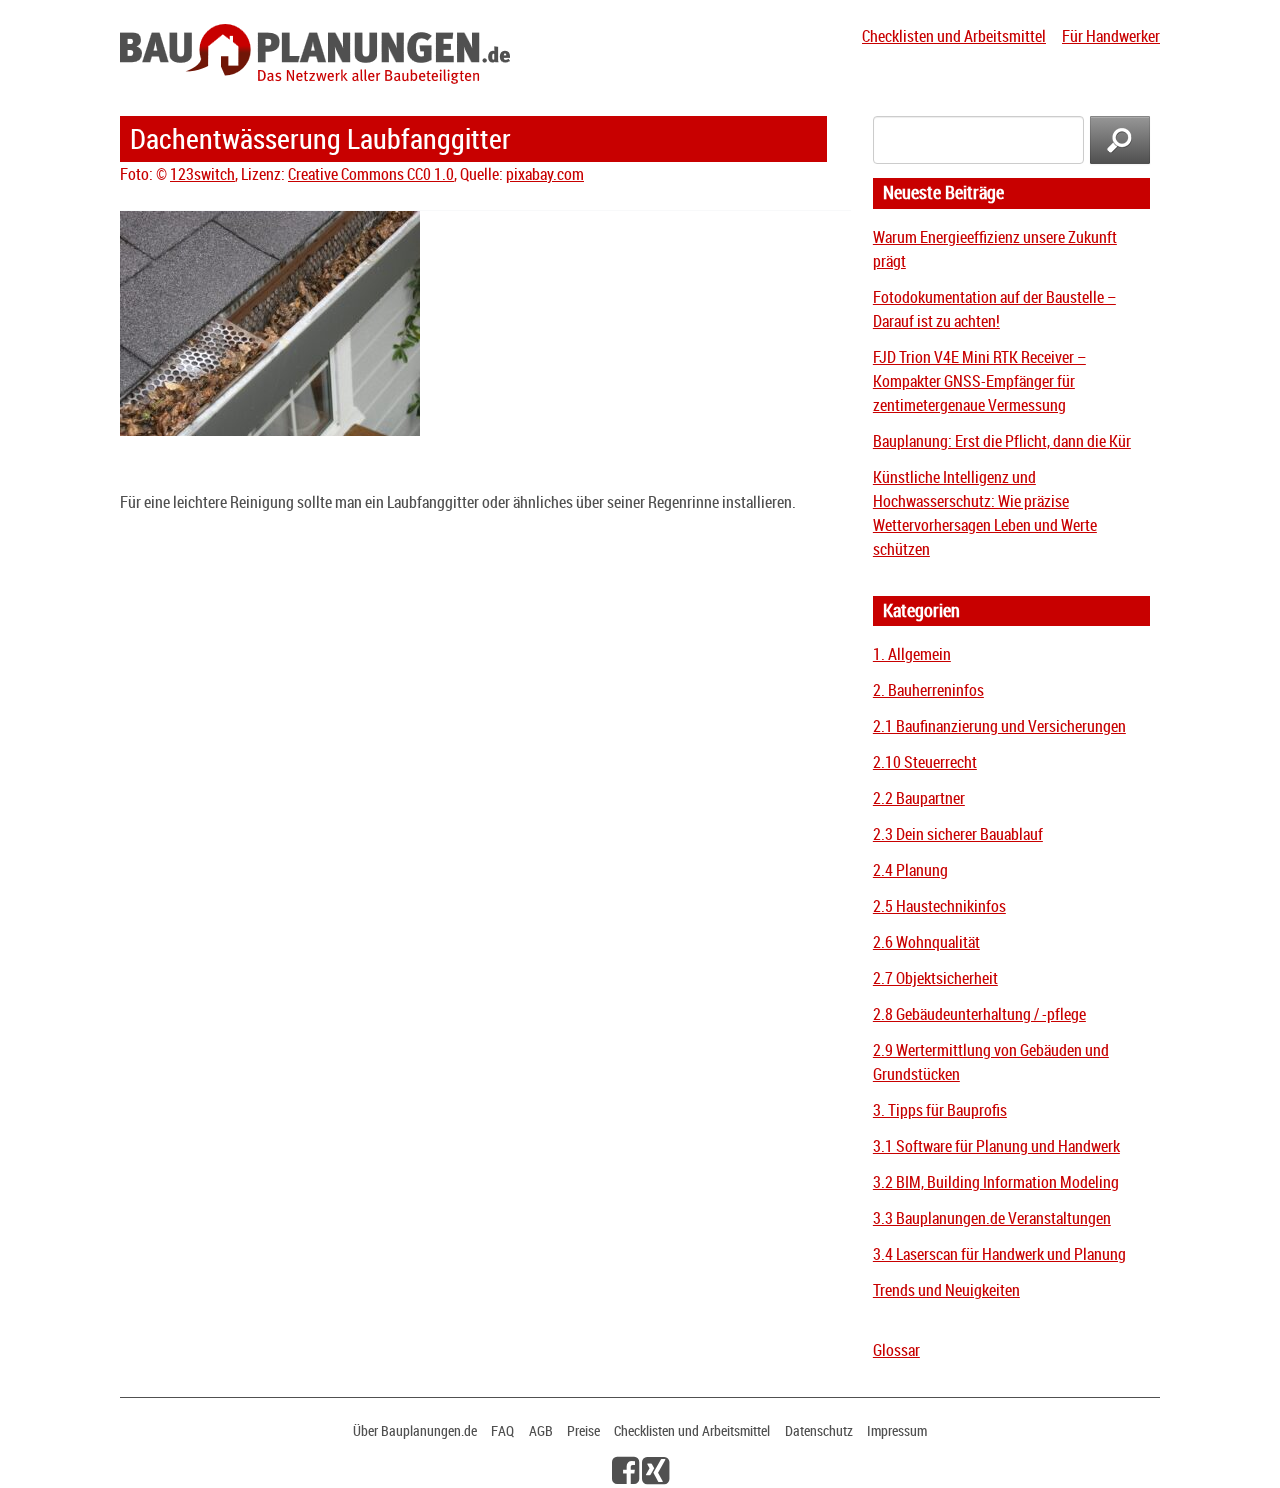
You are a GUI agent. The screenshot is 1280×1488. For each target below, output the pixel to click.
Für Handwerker (1111, 36)
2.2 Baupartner (919, 798)
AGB (541, 1430)
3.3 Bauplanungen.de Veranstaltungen (992, 1218)
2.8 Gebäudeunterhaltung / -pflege (979, 1014)
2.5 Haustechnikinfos (939, 906)
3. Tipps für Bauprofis (940, 1110)
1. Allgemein (912, 654)
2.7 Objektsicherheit (935, 978)
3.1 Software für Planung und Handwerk (996, 1146)
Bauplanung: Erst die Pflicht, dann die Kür (1002, 441)
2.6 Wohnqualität (926, 942)
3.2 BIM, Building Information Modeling (996, 1182)
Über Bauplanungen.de (415, 1430)
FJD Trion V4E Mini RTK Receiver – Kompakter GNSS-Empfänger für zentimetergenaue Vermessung (979, 381)
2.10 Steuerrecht (925, 762)
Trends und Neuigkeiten (946, 1290)
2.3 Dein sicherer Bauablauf (958, 834)
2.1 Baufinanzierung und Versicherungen (999, 726)
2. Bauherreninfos (928, 690)
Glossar (896, 1350)
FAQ (502, 1430)
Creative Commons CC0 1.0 (371, 174)
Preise (583, 1430)
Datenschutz (819, 1430)
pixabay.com (545, 174)
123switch (202, 174)
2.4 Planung (910, 870)
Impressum (897, 1430)
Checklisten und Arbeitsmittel (954, 36)
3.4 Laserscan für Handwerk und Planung (999, 1254)
